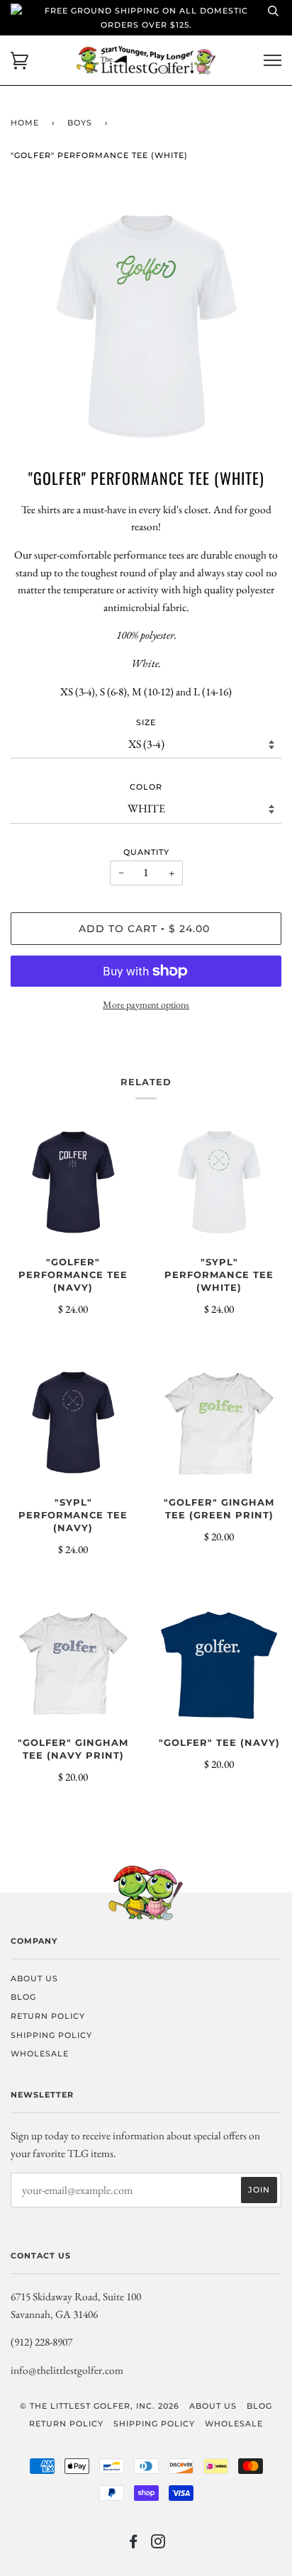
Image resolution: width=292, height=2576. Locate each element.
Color (146, 787)
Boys (80, 123)
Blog (23, 1997)
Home (25, 123)
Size (146, 722)
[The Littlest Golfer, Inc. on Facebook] (134, 2544)
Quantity (146, 852)
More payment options (146, 1004)
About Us (34, 1978)
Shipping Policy (51, 2035)
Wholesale (40, 2054)
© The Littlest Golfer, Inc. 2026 (100, 2406)
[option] (146, 328)
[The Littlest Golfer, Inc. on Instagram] (158, 2544)
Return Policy (48, 2016)
